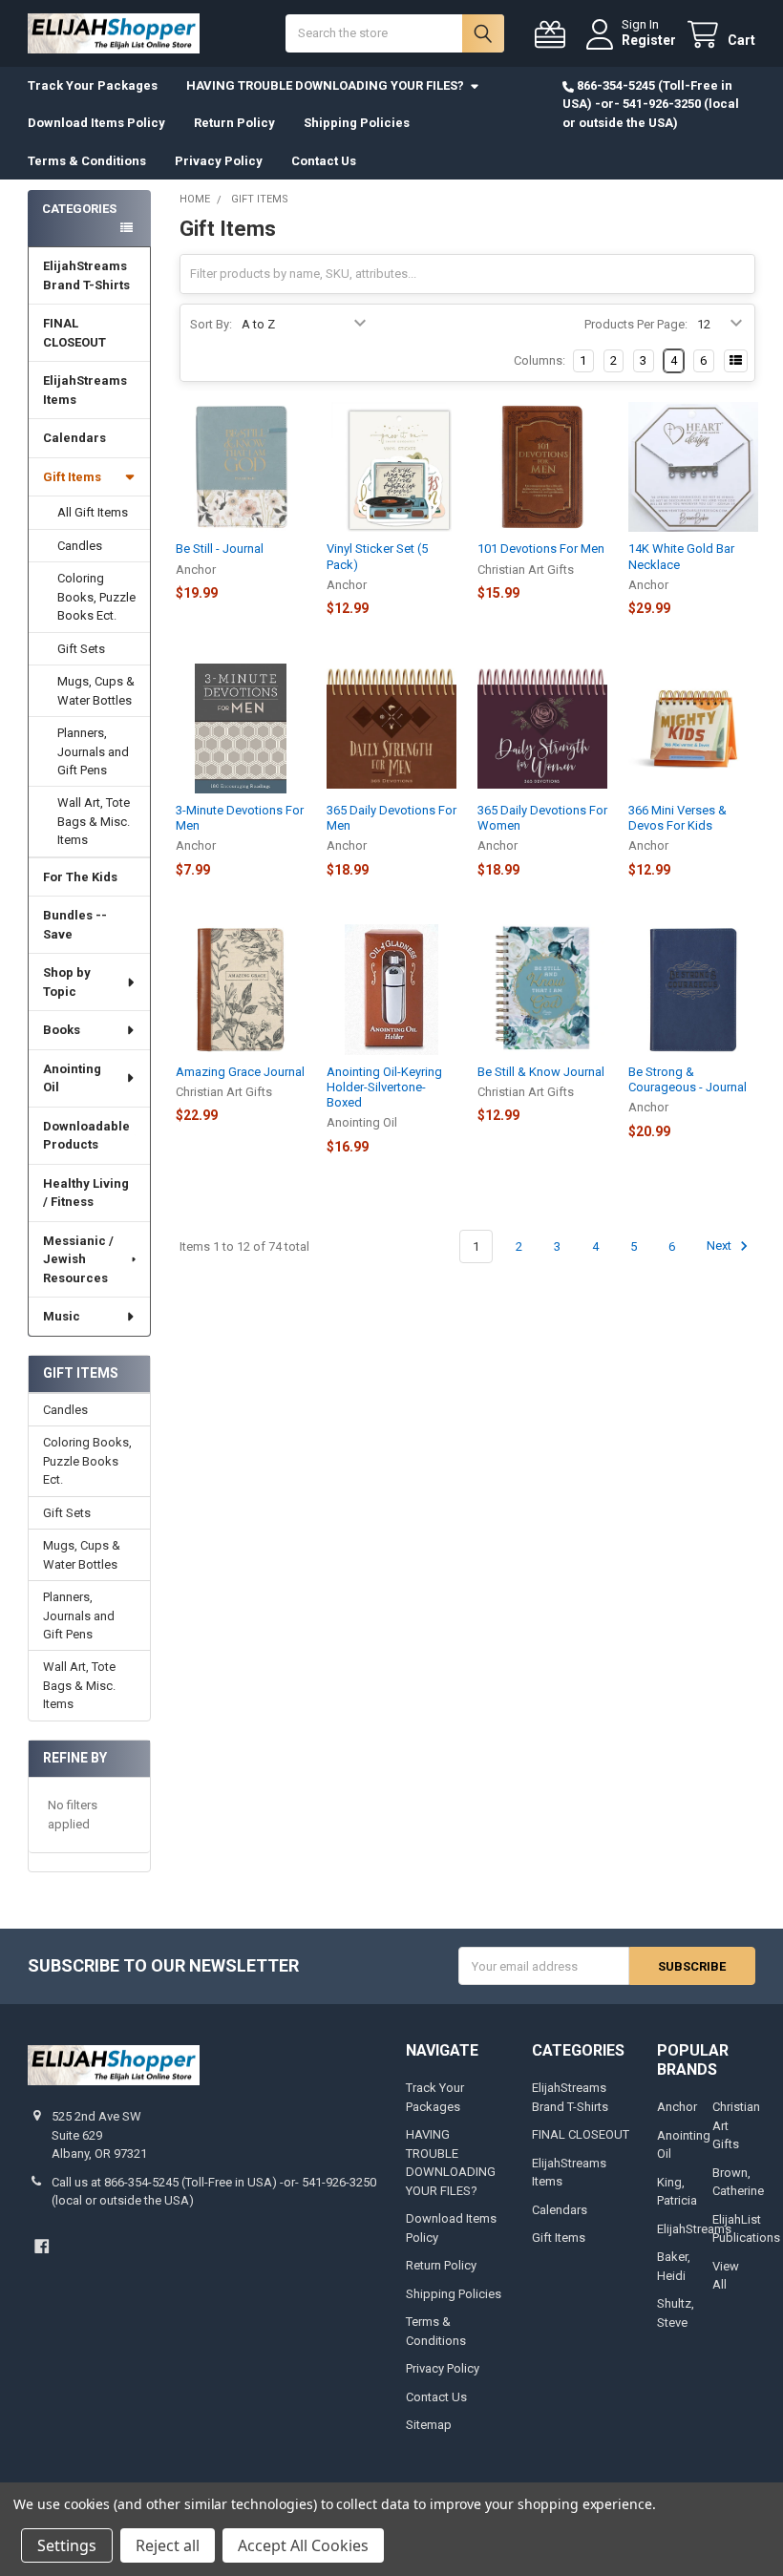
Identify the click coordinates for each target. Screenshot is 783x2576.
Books (62, 1030)
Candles (80, 546)
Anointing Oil (72, 1078)
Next (720, 1246)
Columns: (540, 360)
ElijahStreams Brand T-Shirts (86, 275)
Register (649, 40)
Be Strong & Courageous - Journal (688, 1079)
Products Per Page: (636, 324)
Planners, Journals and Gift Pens (93, 751)
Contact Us (324, 161)
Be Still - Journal (220, 549)
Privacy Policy (219, 161)
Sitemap (429, 2425)
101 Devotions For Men (541, 549)
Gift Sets (81, 649)
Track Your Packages (93, 85)
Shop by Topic (67, 982)
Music (62, 1316)
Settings (67, 2545)
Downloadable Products (86, 1136)
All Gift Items (93, 512)
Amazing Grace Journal (240, 1072)
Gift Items (72, 477)
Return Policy (234, 123)
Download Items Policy (96, 123)
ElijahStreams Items (85, 390)
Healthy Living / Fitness (86, 1193)
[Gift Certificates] (554, 35)
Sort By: (211, 324)
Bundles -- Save (75, 925)
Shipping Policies (357, 123)
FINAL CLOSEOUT (74, 333)
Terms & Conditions (87, 161)
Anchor (677, 2107)
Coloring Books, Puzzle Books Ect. (96, 597)
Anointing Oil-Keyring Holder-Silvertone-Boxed (384, 1087)
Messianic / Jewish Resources (78, 1259)
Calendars (74, 438)
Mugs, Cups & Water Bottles (96, 691)
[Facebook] (42, 2246)
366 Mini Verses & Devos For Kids (677, 818)
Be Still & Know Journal (541, 1072)
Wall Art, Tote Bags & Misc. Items (94, 821)
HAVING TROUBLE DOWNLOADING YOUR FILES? (325, 85)
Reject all (168, 2545)
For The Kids (80, 877)
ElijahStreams (694, 2229)
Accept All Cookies (303, 2545)
